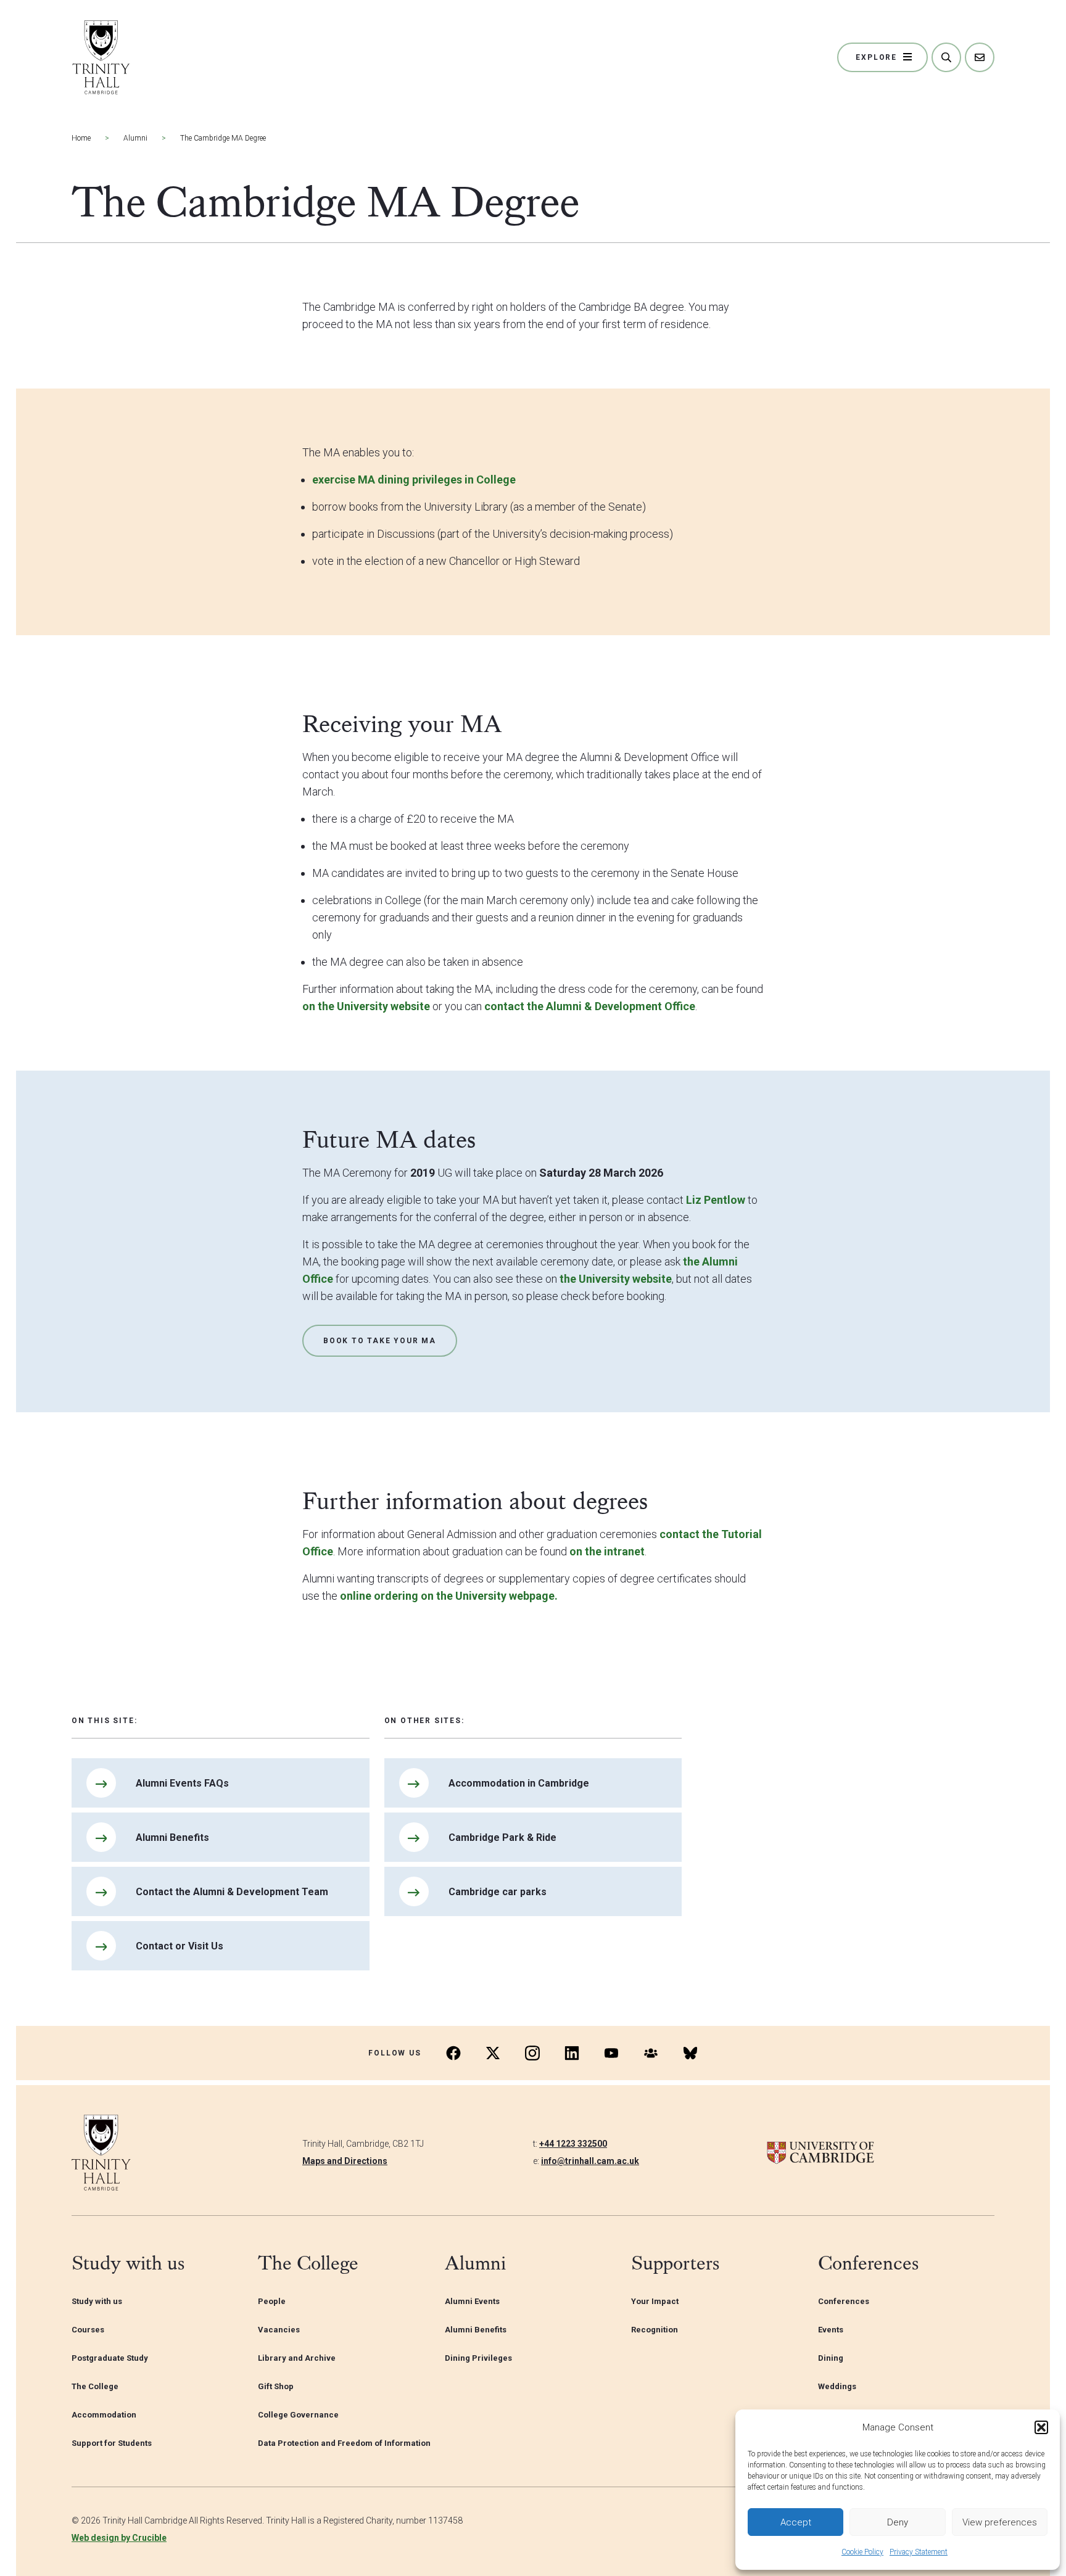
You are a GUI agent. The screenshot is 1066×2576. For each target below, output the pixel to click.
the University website (616, 1279)
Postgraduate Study (110, 2358)
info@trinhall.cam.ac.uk (590, 2161)
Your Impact (655, 2301)
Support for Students (112, 2443)
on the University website (366, 1006)
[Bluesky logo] (690, 2053)
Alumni (135, 138)
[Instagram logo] (532, 2053)
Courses (88, 2330)
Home (81, 138)
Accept (796, 2522)
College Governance (298, 2415)
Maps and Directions (345, 2161)
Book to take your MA (380, 1341)
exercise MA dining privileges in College (414, 479)
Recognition (655, 2330)
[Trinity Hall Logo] (101, 57)
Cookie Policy (862, 2552)
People (272, 2301)
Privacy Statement (919, 2552)
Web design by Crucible (119, 2538)
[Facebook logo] (453, 2053)
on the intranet (607, 1551)
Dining (831, 2358)
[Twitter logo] (493, 2053)
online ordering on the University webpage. (449, 1596)
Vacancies (279, 2330)
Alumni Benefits (476, 2330)
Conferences (844, 2301)
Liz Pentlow (716, 1200)
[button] (1041, 2427)
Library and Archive (297, 2358)
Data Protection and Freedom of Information (344, 2443)
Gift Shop (276, 2386)
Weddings (837, 2386)
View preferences (1000, 2522)
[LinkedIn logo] (572, 2053)
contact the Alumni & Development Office (590, 1006)
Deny (898, 2522)
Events (831, 2330)
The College (95, 2386)
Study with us (97, 2301)
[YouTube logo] (611, 2053)
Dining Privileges (478, 2358)
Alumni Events (472, 2301)
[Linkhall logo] (651, 2053)
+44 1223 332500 (573, 2144)
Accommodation (104, 2415)
